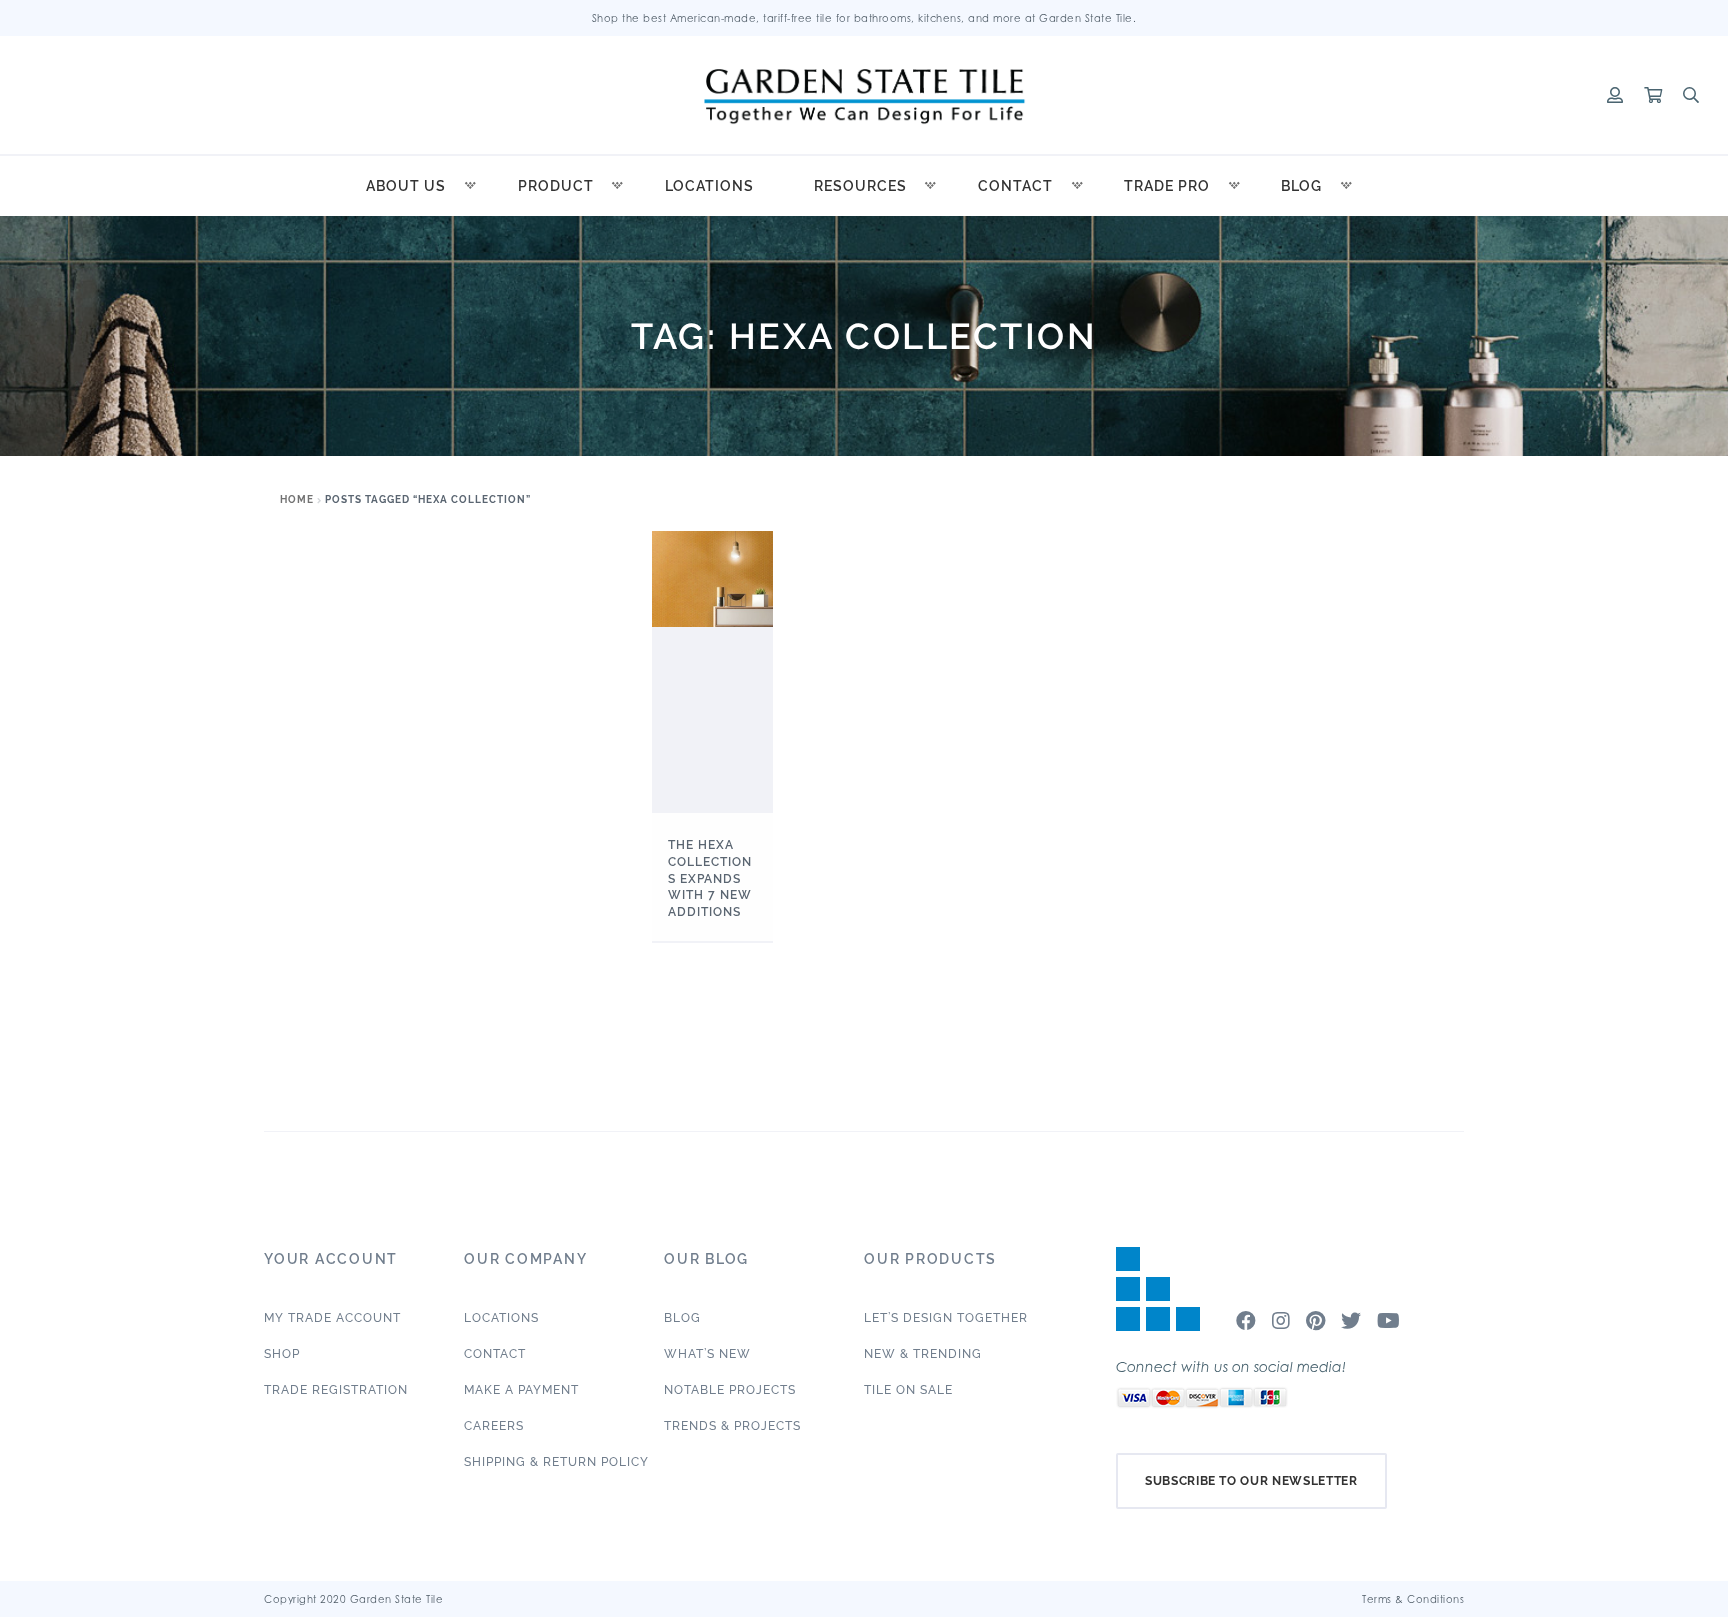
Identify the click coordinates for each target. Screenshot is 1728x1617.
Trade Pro (1167, 186)
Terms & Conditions (1413, 1599)
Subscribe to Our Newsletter (1251, 1481)
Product (556, 186)
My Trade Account (332, 1318)
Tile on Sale (908, 1390)
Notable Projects (730, 1390)
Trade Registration (336, 1390)
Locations (709, 186)
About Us (406, 186)
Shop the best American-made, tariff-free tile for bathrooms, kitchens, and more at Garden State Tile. (864, 18)
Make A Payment (521, 1390)
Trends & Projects (732, 1426)
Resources (860, 186)
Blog (1301, 186)
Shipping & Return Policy (556, 1462)
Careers (494, 1426)
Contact (1015, 186)
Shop (282, 1354)
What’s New (707, 1354)
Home (297, 499)
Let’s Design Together (946, 1318)
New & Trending (923, 1354)
